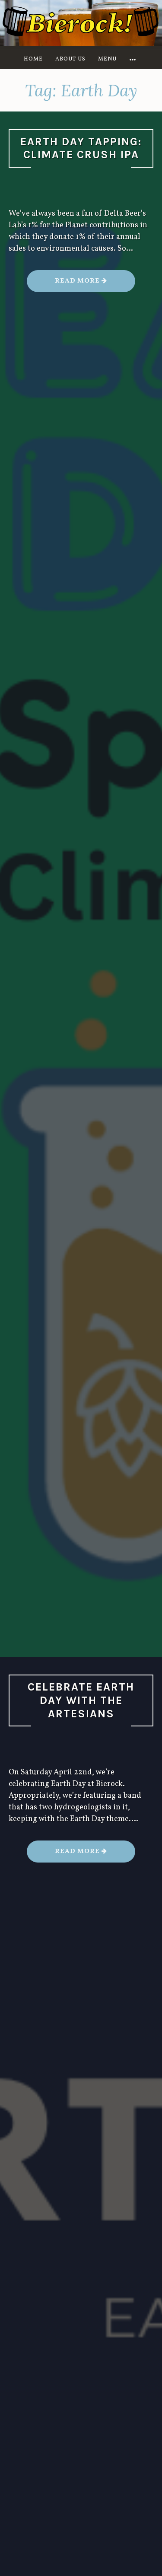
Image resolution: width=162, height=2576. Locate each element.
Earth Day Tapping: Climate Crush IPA (81, 148)
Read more (95, 284)
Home (33, 59)
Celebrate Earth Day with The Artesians (81, 1700)
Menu (107, 59)
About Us (70, 59)
